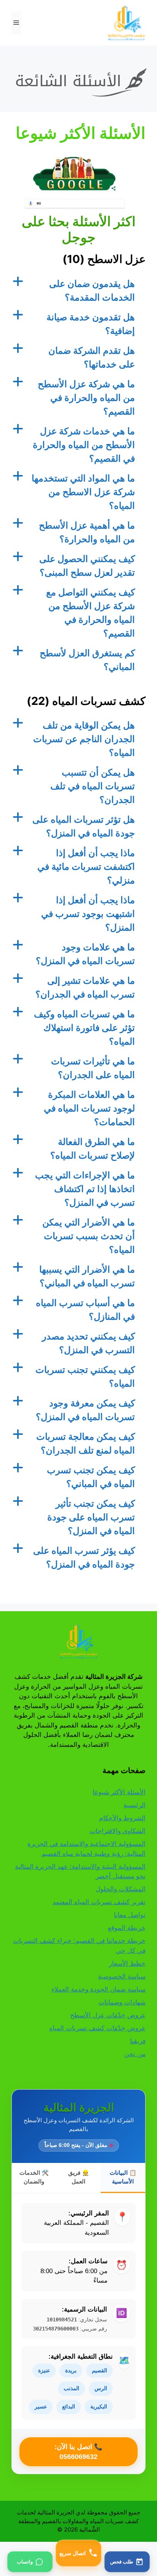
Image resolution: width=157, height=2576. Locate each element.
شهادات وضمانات (122, 2002)
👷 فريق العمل (79, 2177)
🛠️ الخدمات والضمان (34, 2177)
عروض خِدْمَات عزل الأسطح (108, 2015)
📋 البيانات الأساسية (123, 2177)
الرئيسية (135, 1805)
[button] (78, 291)
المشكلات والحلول (121, 1889)
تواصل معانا (130, 1915)
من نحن (135, 2054)
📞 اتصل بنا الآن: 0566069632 (78, 2452)
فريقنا (138, 2041)
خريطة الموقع (127, 1928)
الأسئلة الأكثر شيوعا (119, 1792)
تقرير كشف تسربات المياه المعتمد (99, 1902)
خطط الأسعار (127, 1963)
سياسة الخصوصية (122, 1976)
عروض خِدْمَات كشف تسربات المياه (97, 2028)
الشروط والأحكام (122, 1818)
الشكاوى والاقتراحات (118, 1831)
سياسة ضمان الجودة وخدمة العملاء (99, 1989)
